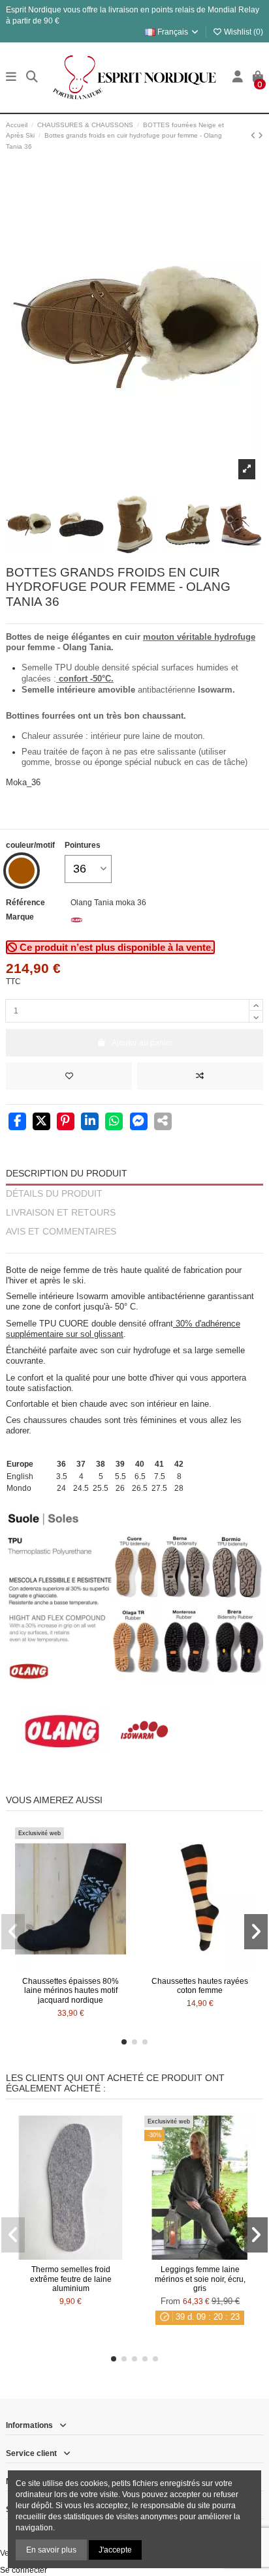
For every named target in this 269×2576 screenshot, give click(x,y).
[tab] (134, 1247)
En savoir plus (51, 2550)
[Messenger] (139, 1122)
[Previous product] (254, 136)
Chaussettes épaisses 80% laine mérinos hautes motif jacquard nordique (71, 1991)
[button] (124, 2042)
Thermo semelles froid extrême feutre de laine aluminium (71, 2279)
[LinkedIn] (90, 1122)
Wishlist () (243, 32)
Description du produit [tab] (67, 1174)
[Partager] (17, 1122)
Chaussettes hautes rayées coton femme (200, 1986)
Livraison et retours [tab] (61, 1213)
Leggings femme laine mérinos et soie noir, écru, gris (200, 2279)
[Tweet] (41, 1122)
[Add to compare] (200, 1076)
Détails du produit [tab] (54, 1194)
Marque (20, 917)
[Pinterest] (66, 1122)
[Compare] (70, 1967)
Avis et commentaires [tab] (61, 1232)
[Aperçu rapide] (86, 1967)
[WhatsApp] (114, 1122)
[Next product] (261, 136)
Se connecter (24, 2570)
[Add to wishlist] (69, 1076)
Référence (25, 903)
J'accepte (115, 2550)
